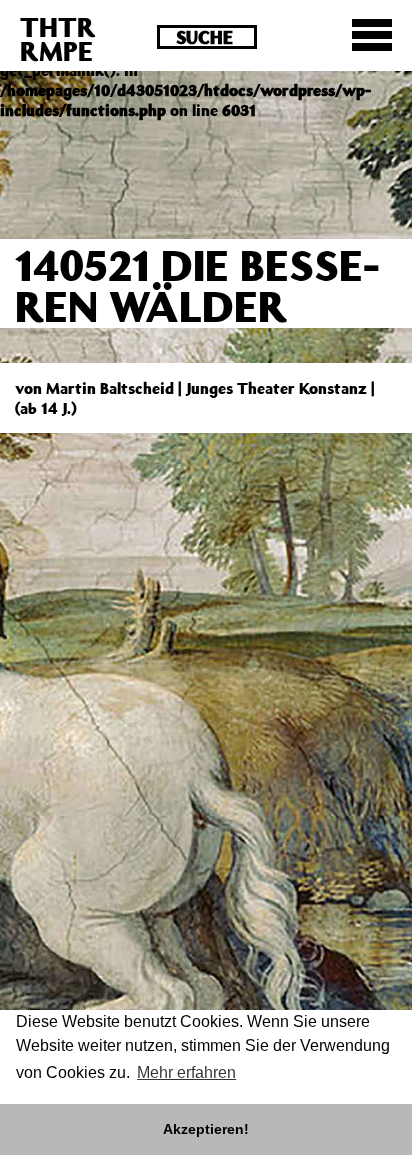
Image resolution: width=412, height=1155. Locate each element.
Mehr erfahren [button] (186, 1072)
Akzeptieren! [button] (206, 1129)
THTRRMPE (58, 38)
